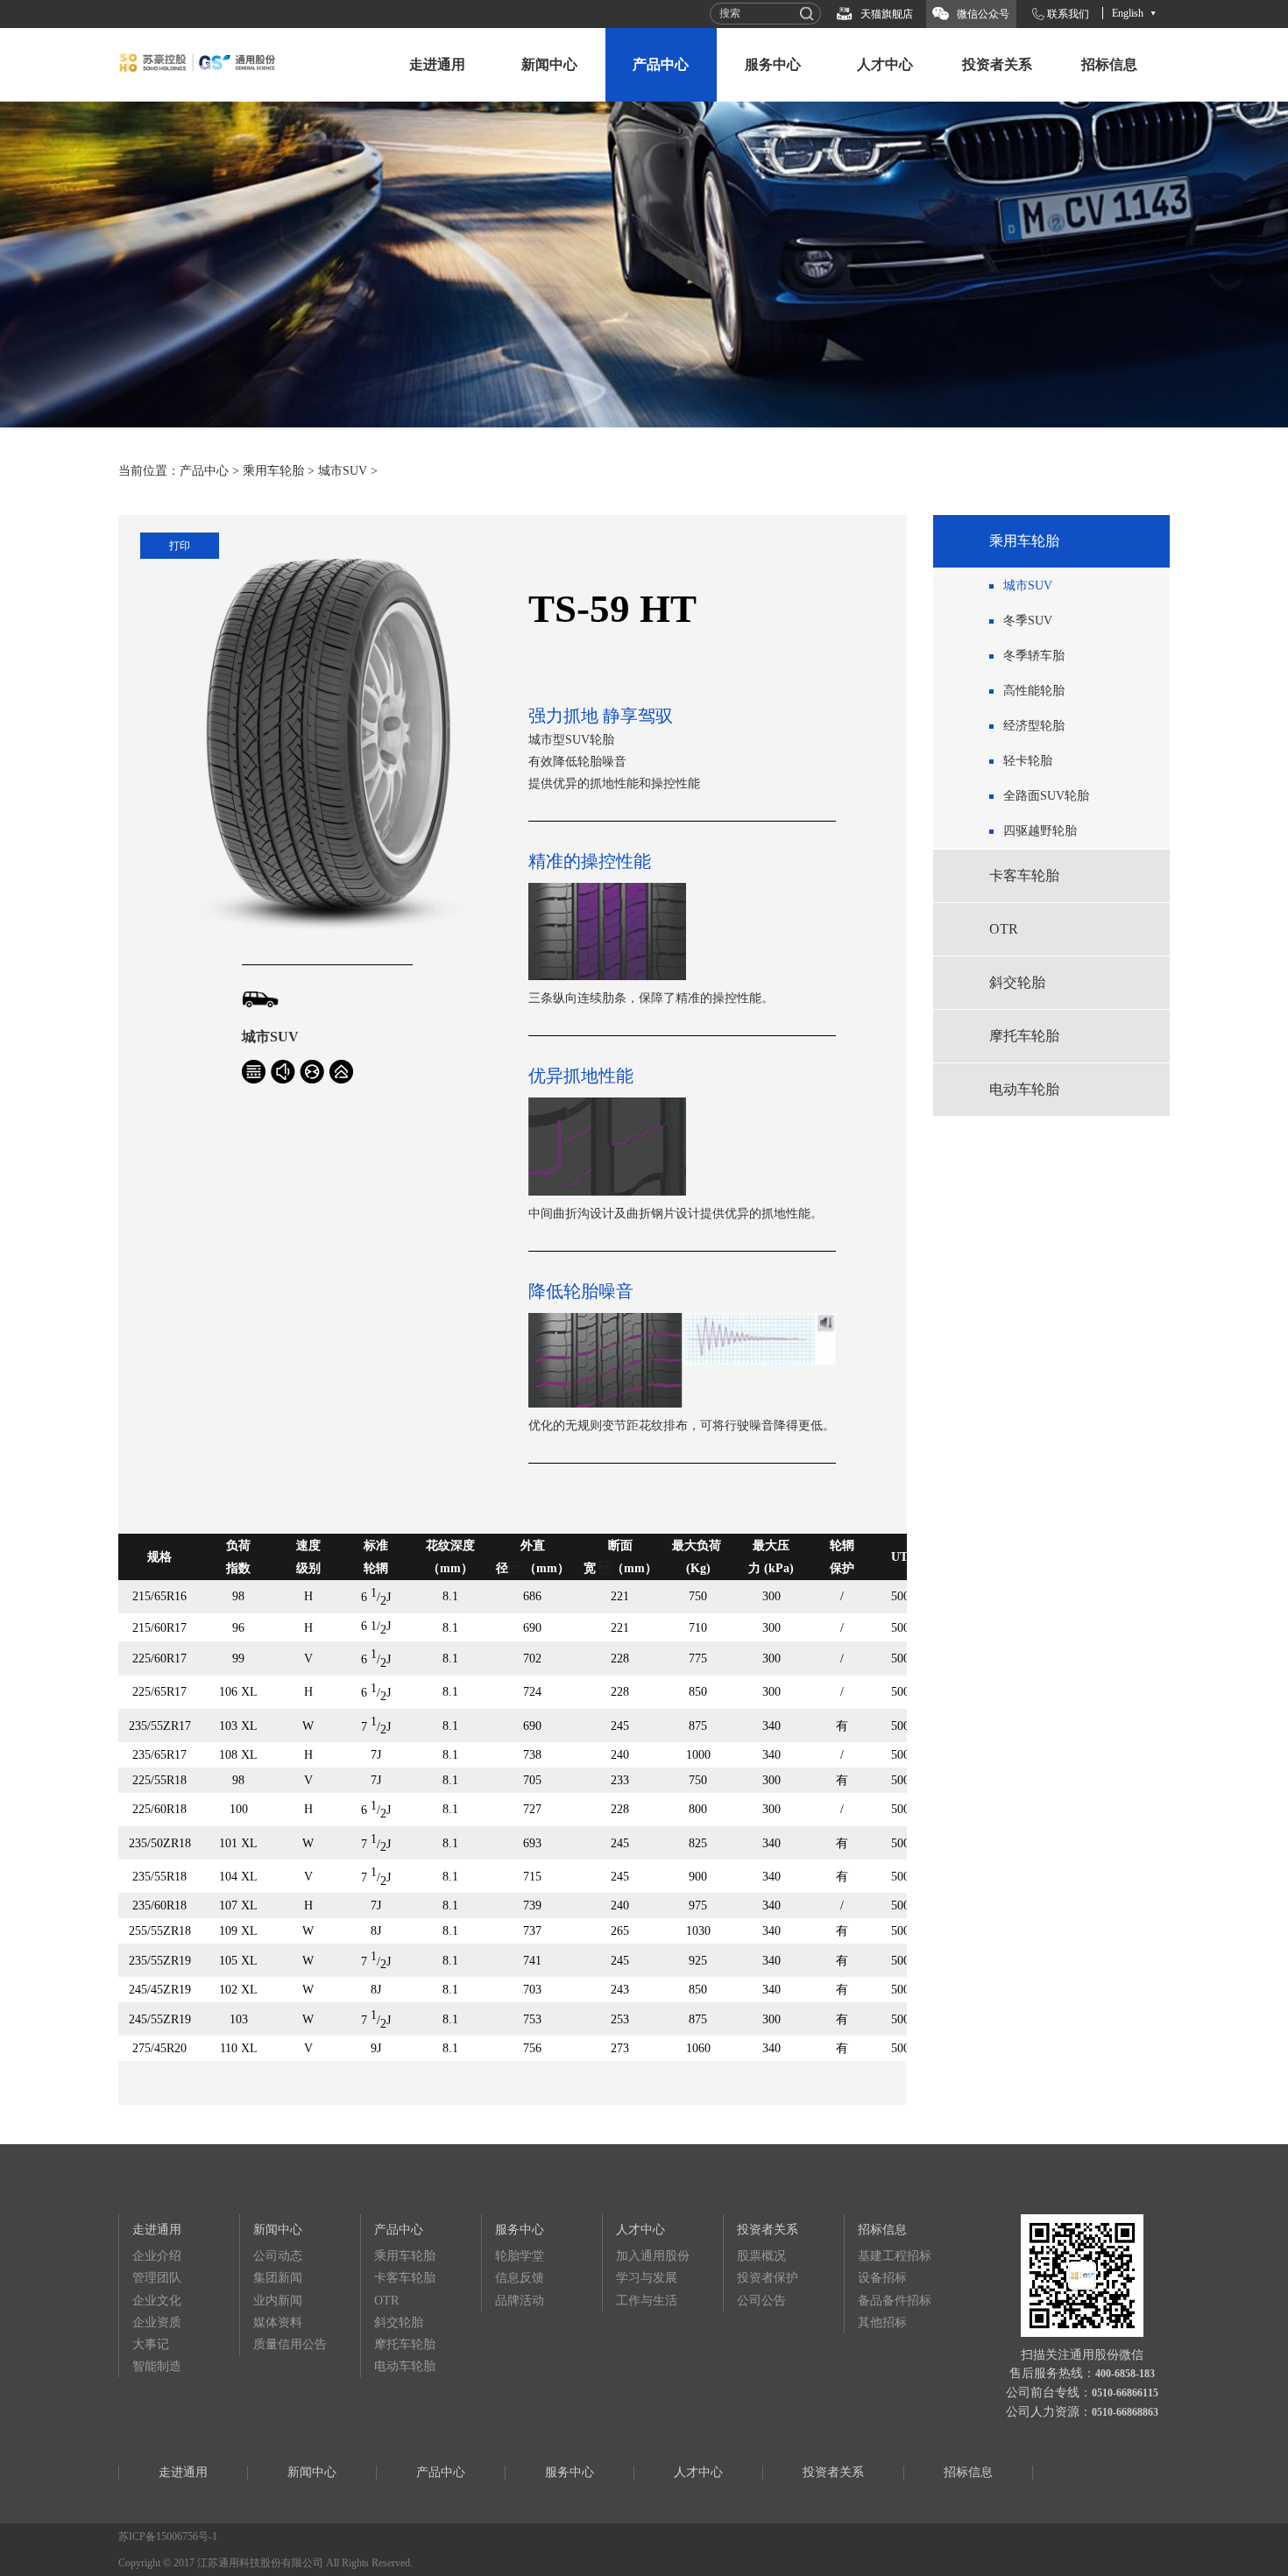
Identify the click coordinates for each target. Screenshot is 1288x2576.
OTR (1004, 929)
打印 (180, 546)
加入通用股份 (653, 2256)
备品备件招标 (895, 2301)
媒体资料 (278, 2322)
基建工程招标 (895, 2256)
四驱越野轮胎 (1040, 831)
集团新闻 (278, 2278)
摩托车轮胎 (1024, 1036)
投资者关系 (997, 64)
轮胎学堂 (520, 2256)
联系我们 (1068, 14)
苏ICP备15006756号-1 (168, 2537)
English (1128, 13)
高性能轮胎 (1034, 691)
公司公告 (761, 2301)
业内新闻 (278, 2301)
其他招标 (882, 2322)
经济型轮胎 (1034, 726)
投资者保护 (768, 2278)
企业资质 (157, 2322)
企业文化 (157, 2301)
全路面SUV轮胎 (1046, 796)
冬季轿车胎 (1034, 656)
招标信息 (1109, 64)
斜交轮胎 (1017, 982)
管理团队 (157, 2278)
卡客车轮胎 (1024, 875)
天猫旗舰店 (887, 14)
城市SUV (343, 471)
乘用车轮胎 (273, 471)
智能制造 (157, 2366)
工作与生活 (647, 2301)
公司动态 (278, 2256)
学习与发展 (647, 2278)
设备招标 (882, 2278)
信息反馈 (520, 2278)
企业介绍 (157, 2256)
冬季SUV (1028, 621)
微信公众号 (983, 14)
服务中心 (773, 64)
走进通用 (437, 64)
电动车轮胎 (1024, 1089)
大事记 (151, 2344)
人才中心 (885, 64)
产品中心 (661, 64)
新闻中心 (549, 64)
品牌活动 (520, 2301)
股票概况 (761, 2256)
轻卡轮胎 (1028, 761)
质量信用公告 (290, 2344)
